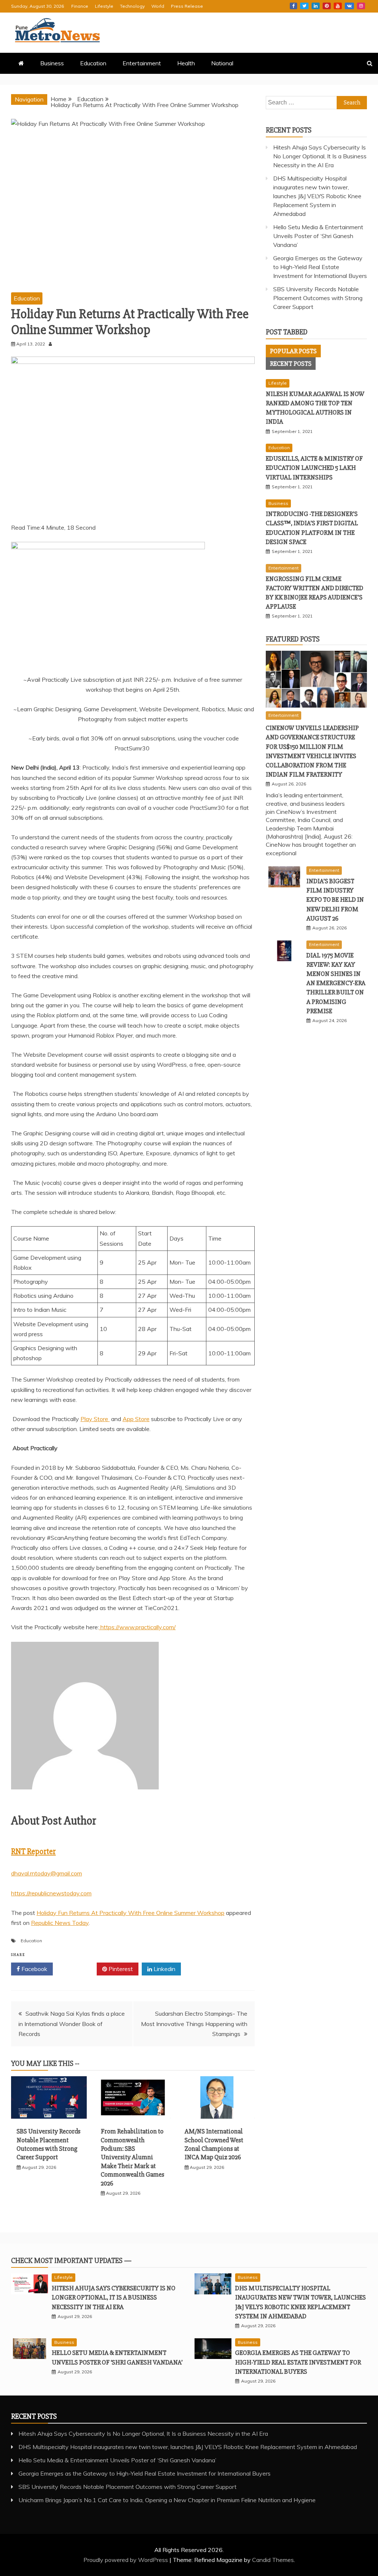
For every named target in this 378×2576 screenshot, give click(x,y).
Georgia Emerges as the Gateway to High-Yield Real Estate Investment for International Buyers (320, 267)
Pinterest (327, 6)
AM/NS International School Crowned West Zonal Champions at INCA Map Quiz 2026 (214, 2144)
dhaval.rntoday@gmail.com (47, 1873)
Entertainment (142, 63)
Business (52, 63)
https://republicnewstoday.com (51, 1893)
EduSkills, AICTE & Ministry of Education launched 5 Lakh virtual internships (314, 468)
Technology (132, 6)
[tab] (293, 351)
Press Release (187, 6)
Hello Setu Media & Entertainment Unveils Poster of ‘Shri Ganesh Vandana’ (318, 236)
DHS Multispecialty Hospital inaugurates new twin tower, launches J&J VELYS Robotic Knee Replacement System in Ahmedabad (317, 196)
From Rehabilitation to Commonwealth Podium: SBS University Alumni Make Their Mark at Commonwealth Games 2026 (133, 2157)
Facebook (293, 6)
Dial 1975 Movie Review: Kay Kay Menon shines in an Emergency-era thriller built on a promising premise (336, 983)
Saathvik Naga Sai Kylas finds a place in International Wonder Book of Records (72, 2023)
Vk (349, 6)
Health (186, 63)
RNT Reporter (33, 1852)
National (222, 63)
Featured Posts (293, 639)
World (158, 6)
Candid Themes (273, 2560)
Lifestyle (104, 6)
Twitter (304, 6)
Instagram (361, 6)
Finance (80, 6)
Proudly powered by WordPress (126, 2560)
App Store (136, 1419)
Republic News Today (60, 1923)
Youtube (338, 6)
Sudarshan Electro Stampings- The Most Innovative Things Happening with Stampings (194, 2023)
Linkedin (316, 6)
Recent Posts (291, 364)
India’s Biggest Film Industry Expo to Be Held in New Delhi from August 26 (335, 900)
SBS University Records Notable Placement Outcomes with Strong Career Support (49, 2144)
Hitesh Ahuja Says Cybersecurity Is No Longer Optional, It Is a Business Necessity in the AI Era (320, 156)
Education (93, 63)
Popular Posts (293, 351)
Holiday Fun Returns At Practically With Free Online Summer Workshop (130, 1913)
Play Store (95, 1419)
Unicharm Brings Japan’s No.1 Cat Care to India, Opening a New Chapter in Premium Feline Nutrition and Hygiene (167, 2500)
